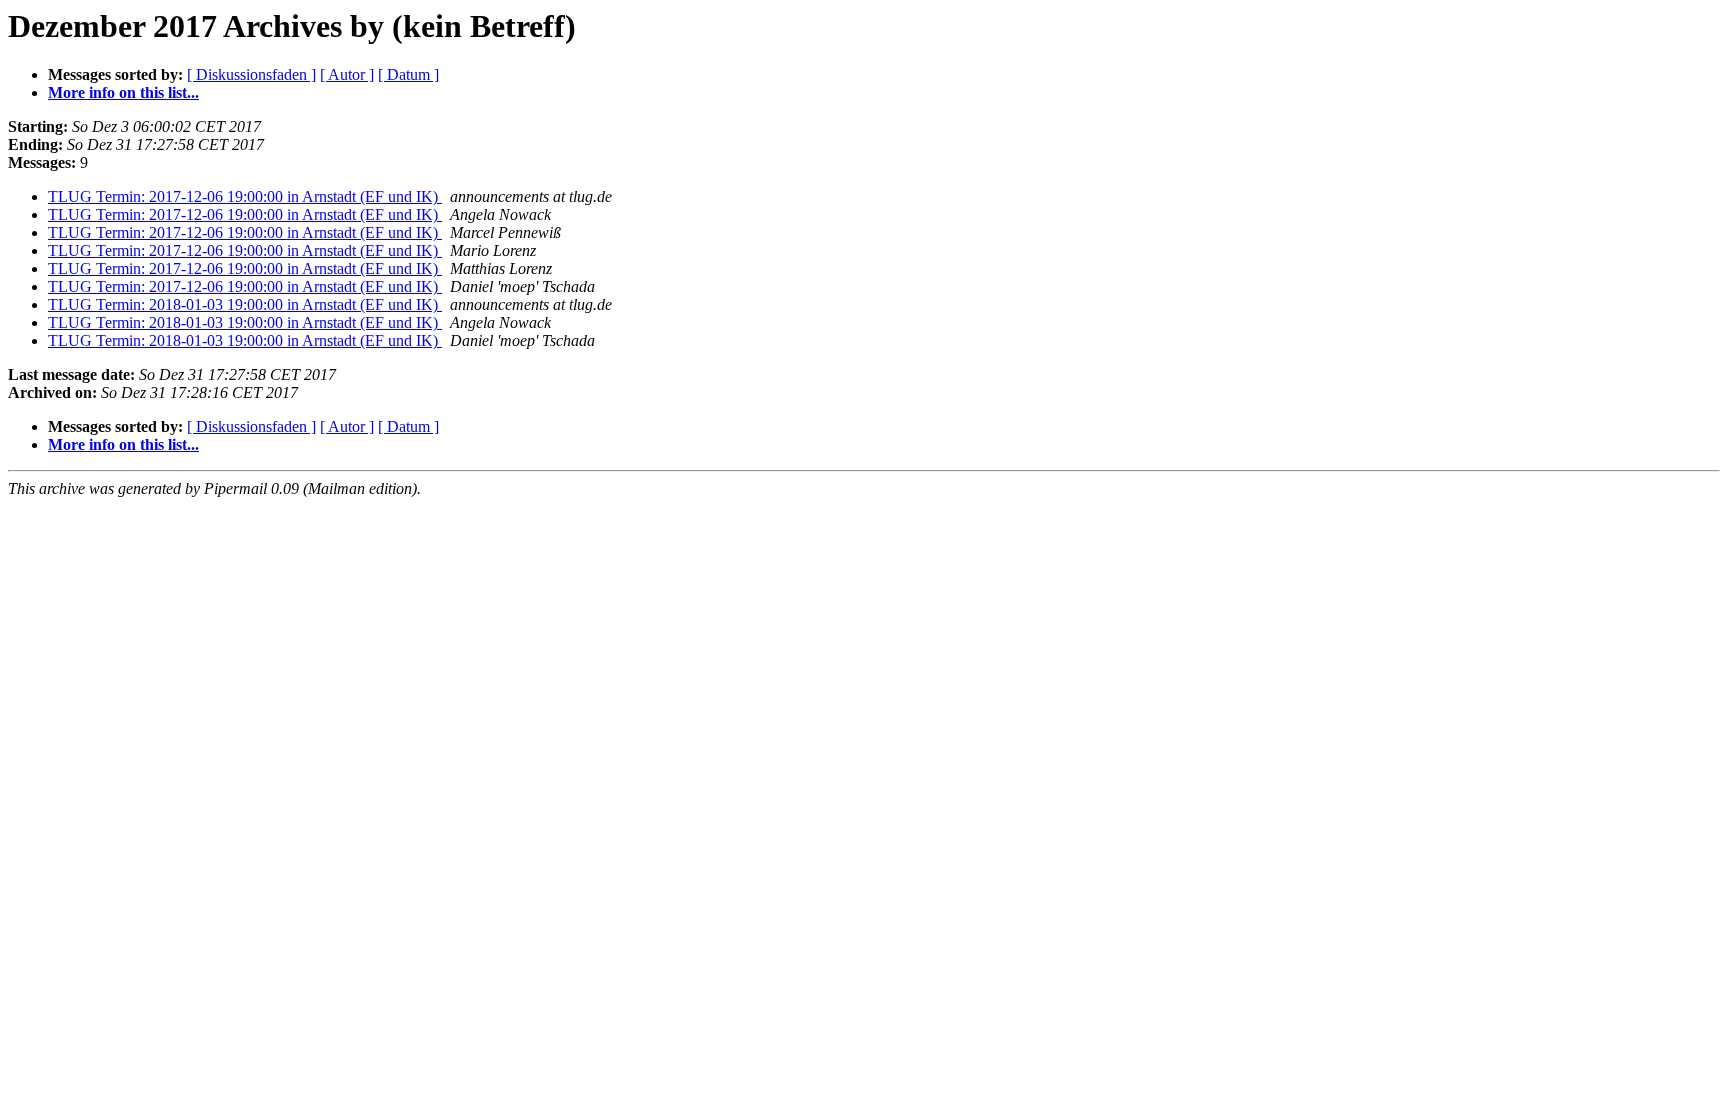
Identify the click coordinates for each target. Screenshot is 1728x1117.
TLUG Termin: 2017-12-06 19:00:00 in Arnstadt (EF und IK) (245, 196)
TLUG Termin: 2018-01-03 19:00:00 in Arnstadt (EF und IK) (245, 304)
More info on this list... (123, 92)
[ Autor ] (347, 74)
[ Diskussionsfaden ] (251, 74)
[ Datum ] (408, 74)
